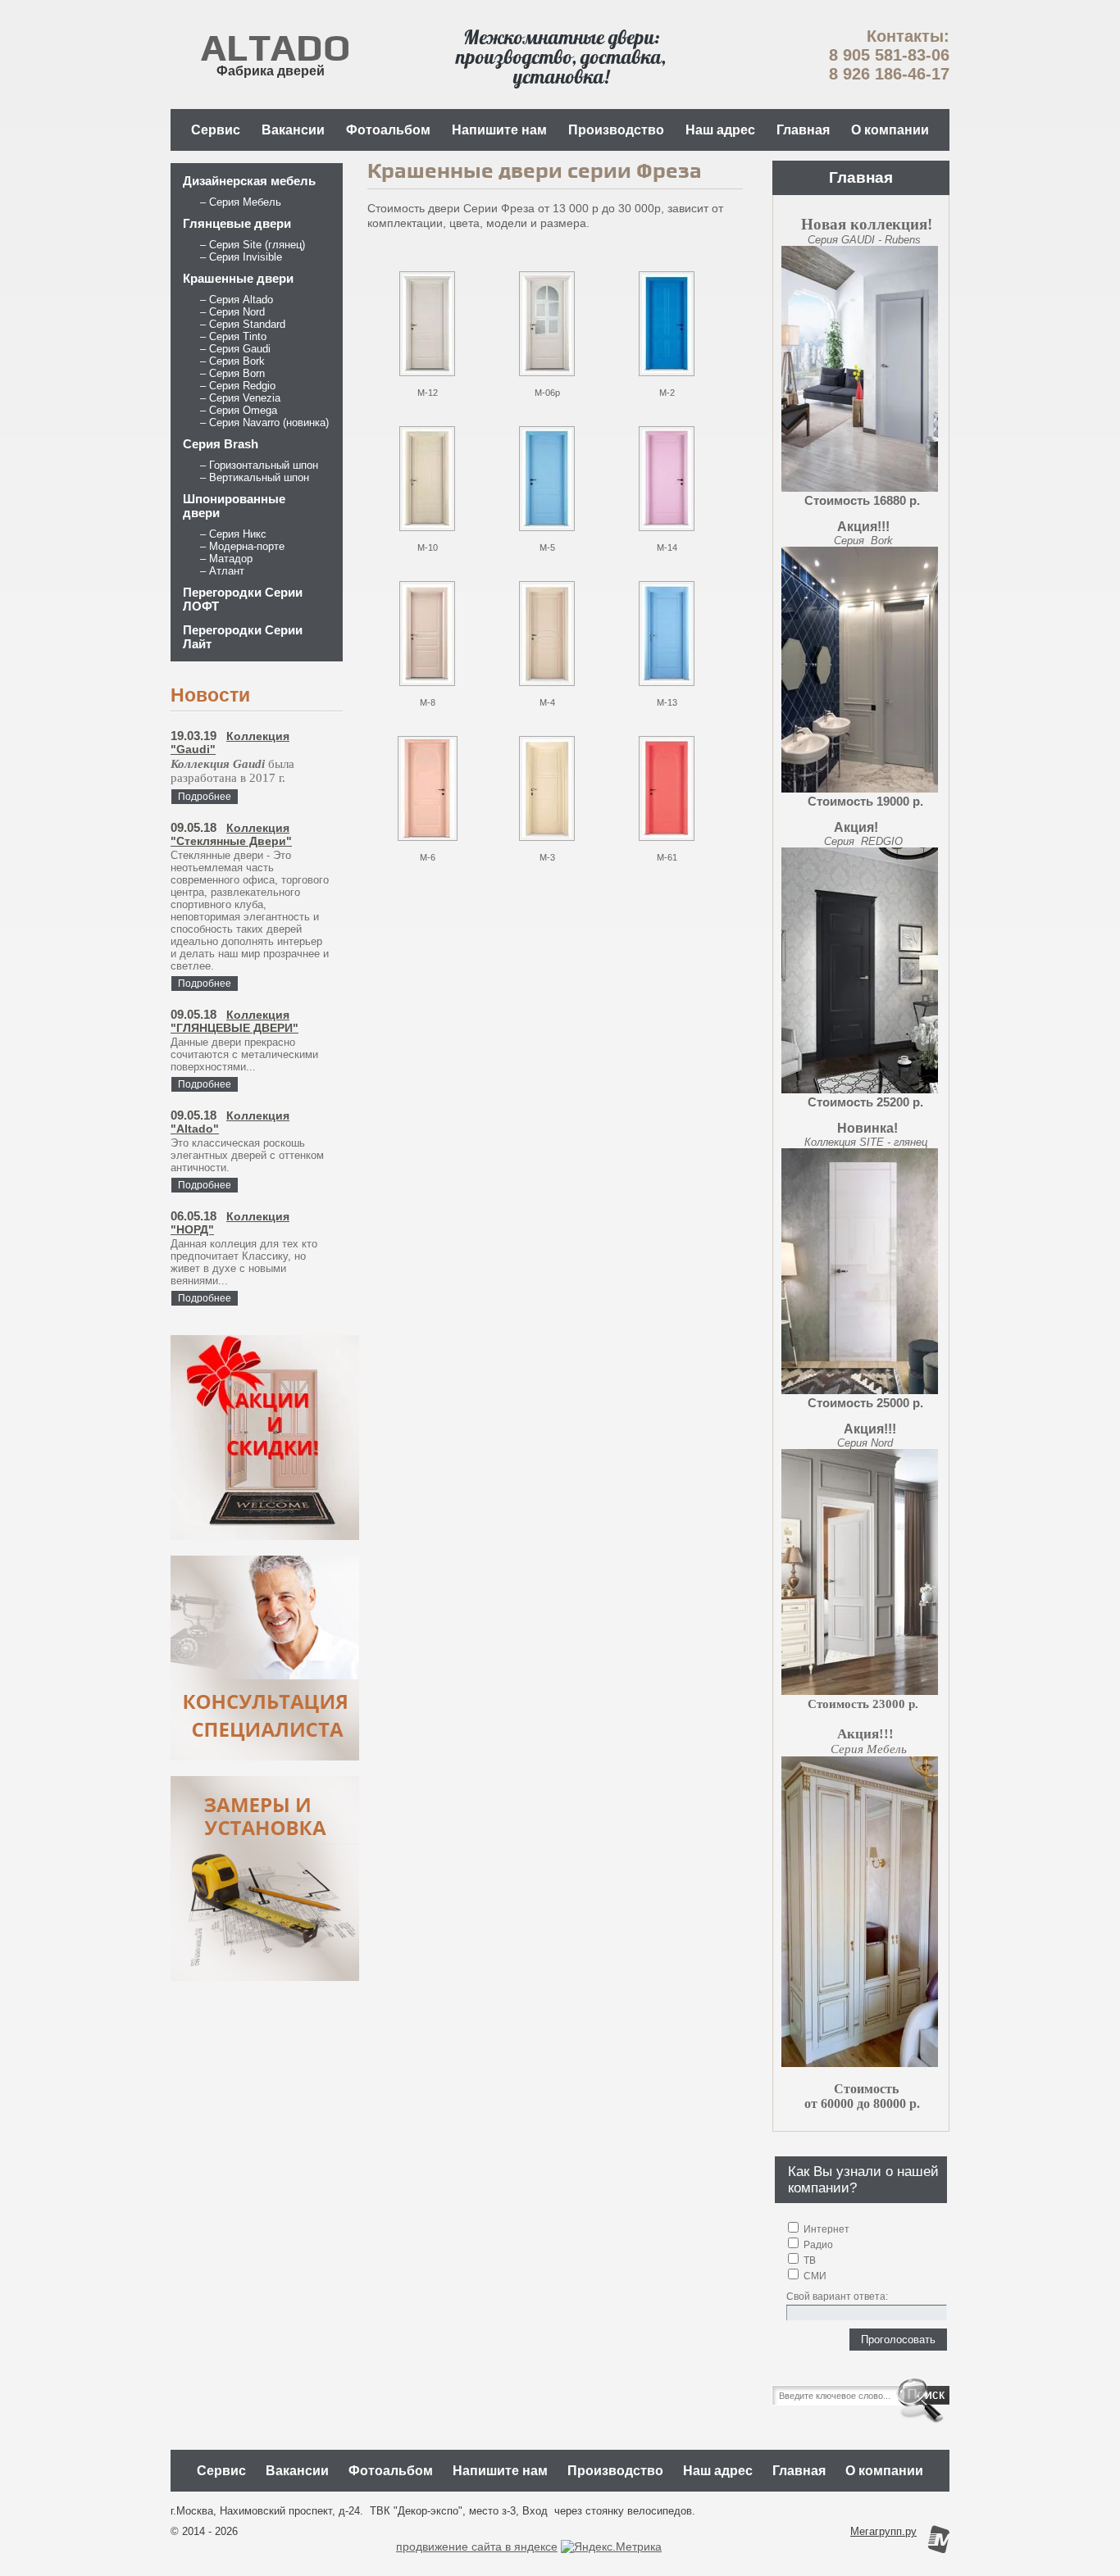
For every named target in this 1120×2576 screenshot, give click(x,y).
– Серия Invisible (241, 257)
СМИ (814, 2276)
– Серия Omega (239, 410)
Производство (616, 130)
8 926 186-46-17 (889, 74)
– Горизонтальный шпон (259, 465)
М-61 (667, 857)
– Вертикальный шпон (255, 477)
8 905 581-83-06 (889, 55)
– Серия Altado (237, 300)
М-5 (547, 547)
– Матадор (226, 559)
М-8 (428, 702)
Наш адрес (720, 130)
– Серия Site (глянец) (253, 245)
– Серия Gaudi (235, 349)
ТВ (808, 2260)
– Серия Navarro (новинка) (264, 423)
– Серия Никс (233, 534)
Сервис (216, 130)
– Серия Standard (243, 324)
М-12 (428, 393)
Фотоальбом (388, 130)
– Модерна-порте (242, 546)
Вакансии (293, 130)
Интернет (825, 2229)
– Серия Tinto (233, 336)
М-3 (547, 857)
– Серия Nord (232, 312)
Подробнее (205, 797)
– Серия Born (232, 373)
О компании (890, 130)
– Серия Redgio (238, 386)
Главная (803, 130)
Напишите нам (499, 130)
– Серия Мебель (241, 202)
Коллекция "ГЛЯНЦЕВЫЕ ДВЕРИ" (234, 1021)
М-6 (428, 857)
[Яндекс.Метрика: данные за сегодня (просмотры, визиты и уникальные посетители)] (611, 2546)
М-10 (428, 547)
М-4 (547, 702)
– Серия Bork (232, 361)
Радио (817, 2245)
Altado (275, 49)
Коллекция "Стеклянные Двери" (231, 834)
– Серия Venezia (240, 398)
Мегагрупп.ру (883, 2531)
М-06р (547, 393)
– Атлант (222, 571)
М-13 (667, 702)
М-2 (667, 393)
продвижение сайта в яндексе (477, 2546)
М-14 (667, 547)
